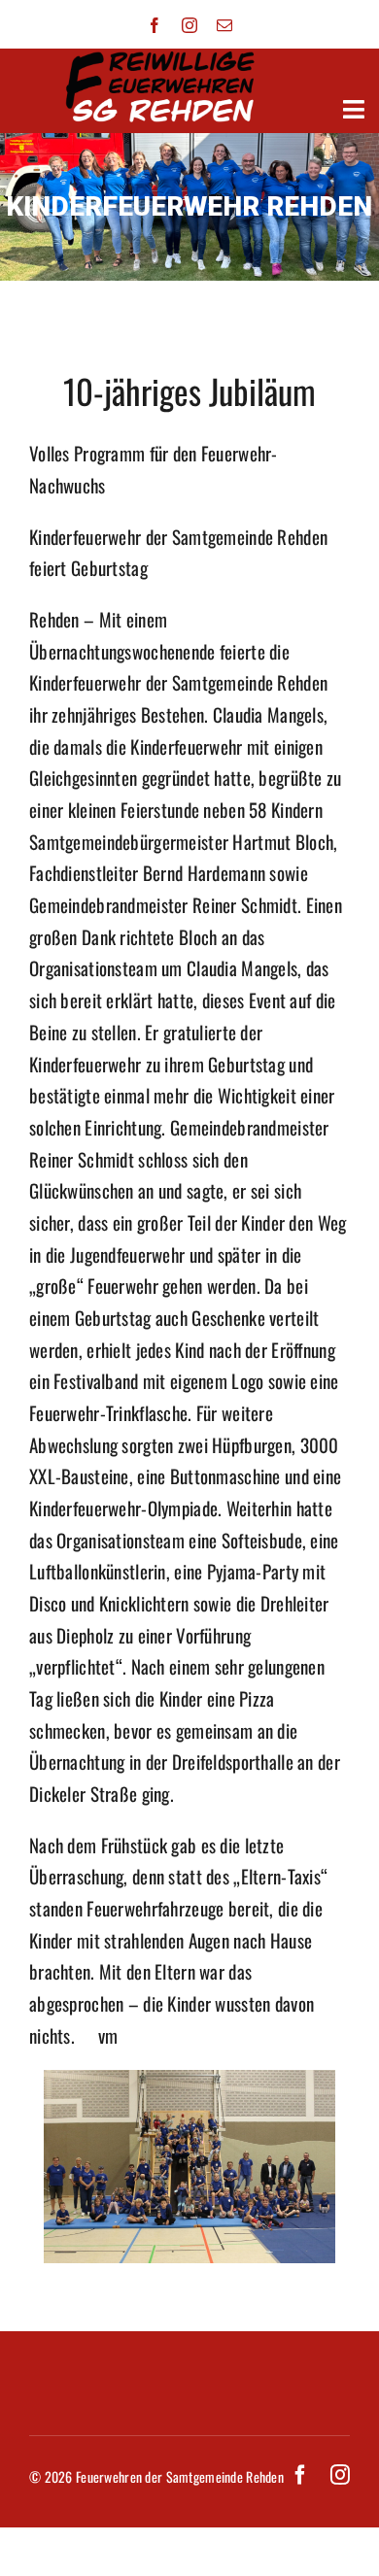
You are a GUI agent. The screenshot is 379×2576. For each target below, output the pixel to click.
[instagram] (189, 25)
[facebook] (155, 25)
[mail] (224, 25)
